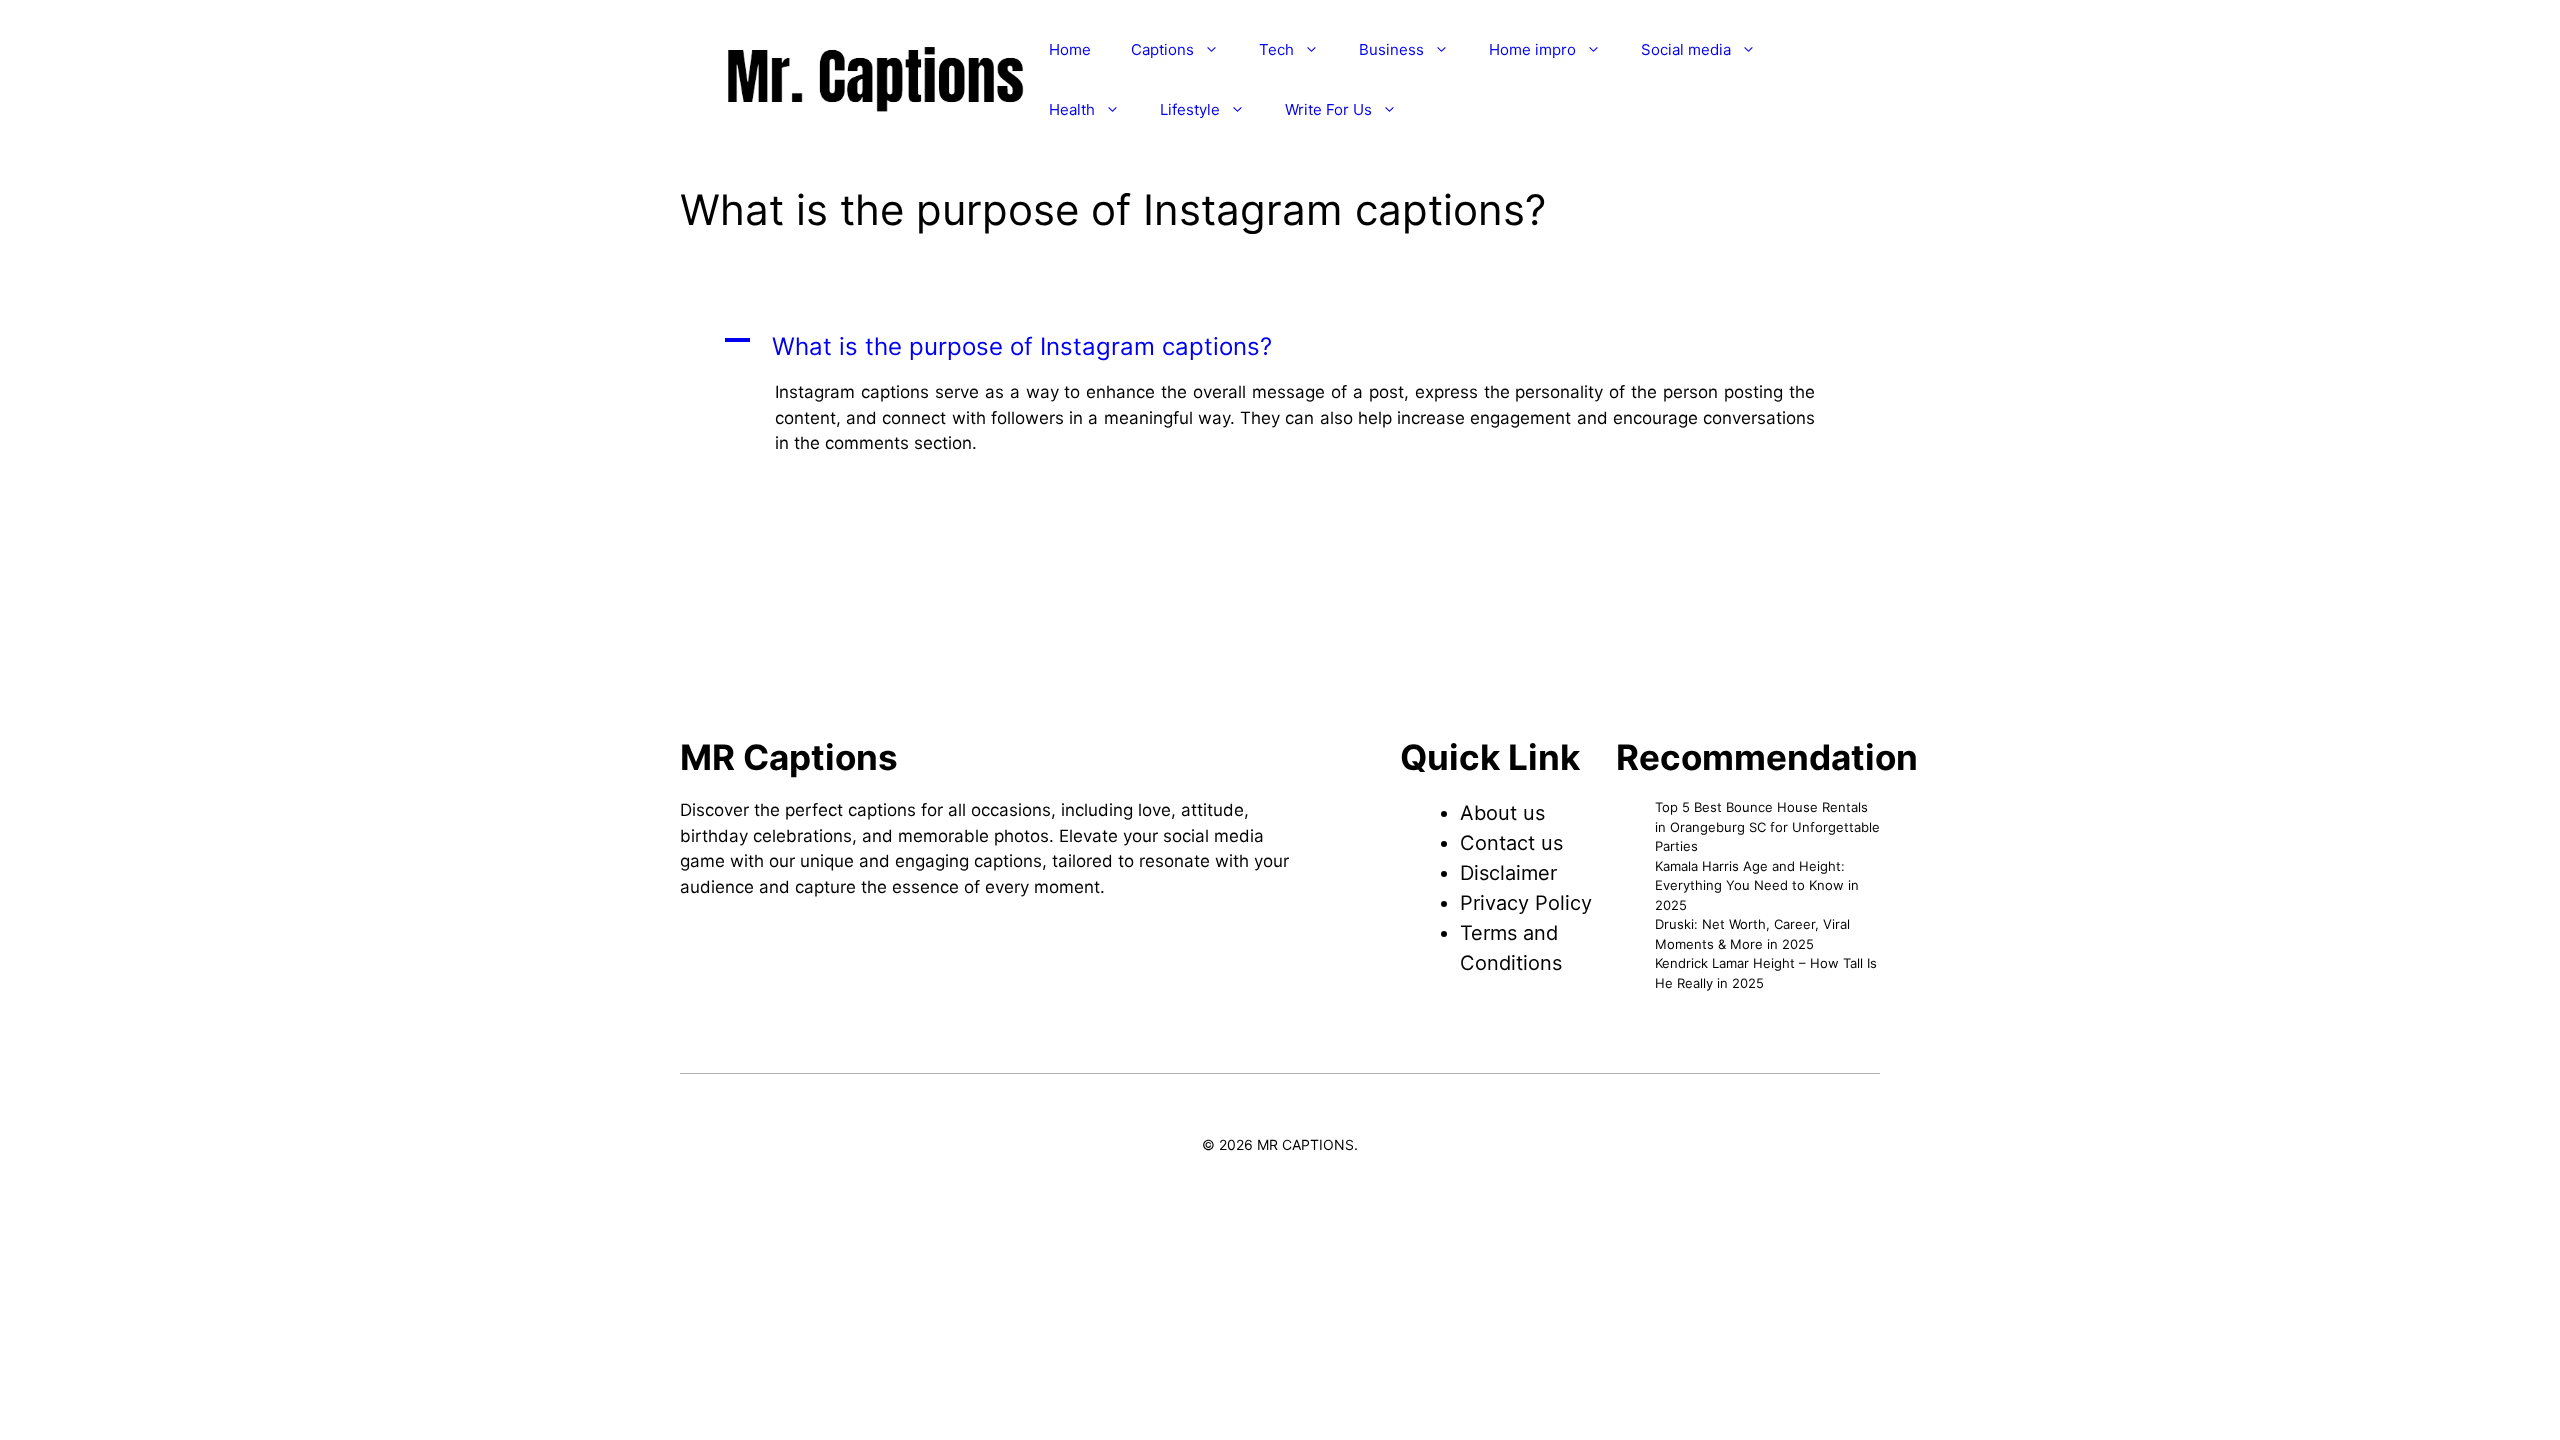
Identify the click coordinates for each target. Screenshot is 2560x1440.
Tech (1276, 49)
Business (1391, 49)
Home (1070, 49)
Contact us (1511, 843)
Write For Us (1328, 109)
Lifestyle (1190, 109)
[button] (1280, 347)
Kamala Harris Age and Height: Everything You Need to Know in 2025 (1757, 885)
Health (1072, 109)
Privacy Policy (1526, 903)
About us (1502, 813)
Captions (1162, 49)
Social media (1686, 49)
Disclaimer (1508, 873)
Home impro (1532, 49)
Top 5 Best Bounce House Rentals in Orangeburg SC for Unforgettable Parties (1767, 826)
